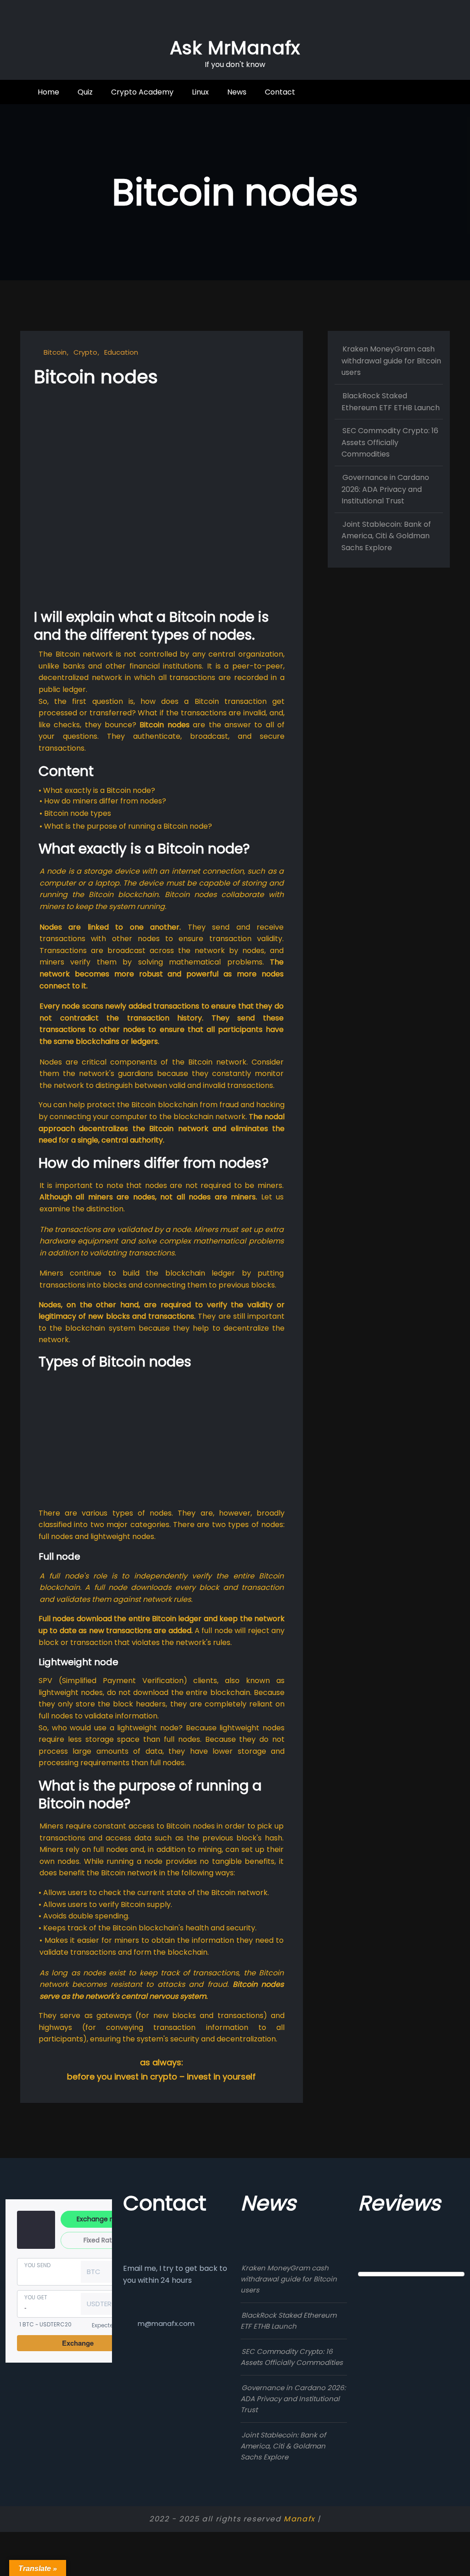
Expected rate (111, 2325)
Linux (200, 92)
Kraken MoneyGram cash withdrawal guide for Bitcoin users (391, 361)
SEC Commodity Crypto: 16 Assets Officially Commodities (390, 442)
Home (48, 92)
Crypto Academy (142, 92)
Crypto (85, 352)
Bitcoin (55, 352)
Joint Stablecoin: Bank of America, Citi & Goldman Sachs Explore (386, 536)
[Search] (416, 92)
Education (121, 352)
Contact (280, 92)
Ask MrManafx (235, 48)
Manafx (299, 2519)
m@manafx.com (166, 2323)
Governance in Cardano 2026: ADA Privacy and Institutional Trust (385, 489)
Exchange (78, 2343)
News (237, 92)
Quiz (85, 92)
